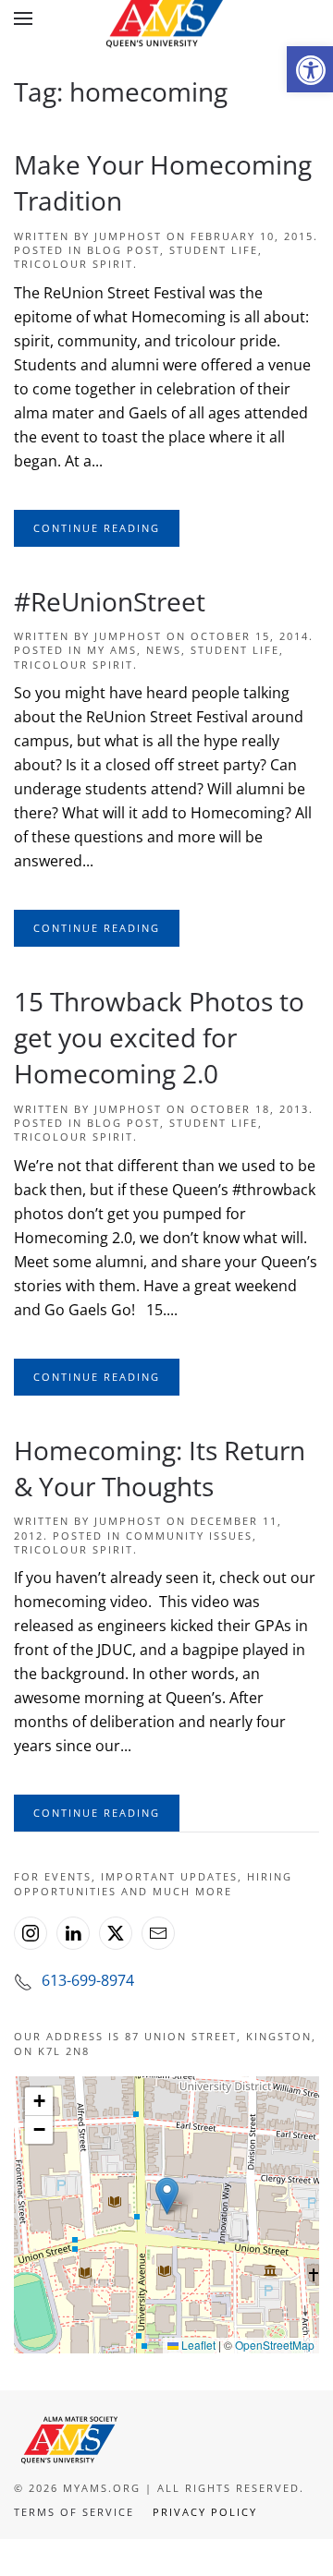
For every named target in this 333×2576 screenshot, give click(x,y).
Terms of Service (74, 2512)
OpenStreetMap (275, 2345)
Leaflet (197, 2345)
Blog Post (123, 250)
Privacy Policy (205, 2512)
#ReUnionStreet (110, 601)
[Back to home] (166, 18)
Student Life (214, 250)
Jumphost (128, 236)
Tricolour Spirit (74, 264)
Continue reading (97, 528)
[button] (310, 69)
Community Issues (189, 1536)
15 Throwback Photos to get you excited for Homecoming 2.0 (159, 1037)
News (164, 650)
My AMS (112, 650)
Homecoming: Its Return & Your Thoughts (160, 1468)
